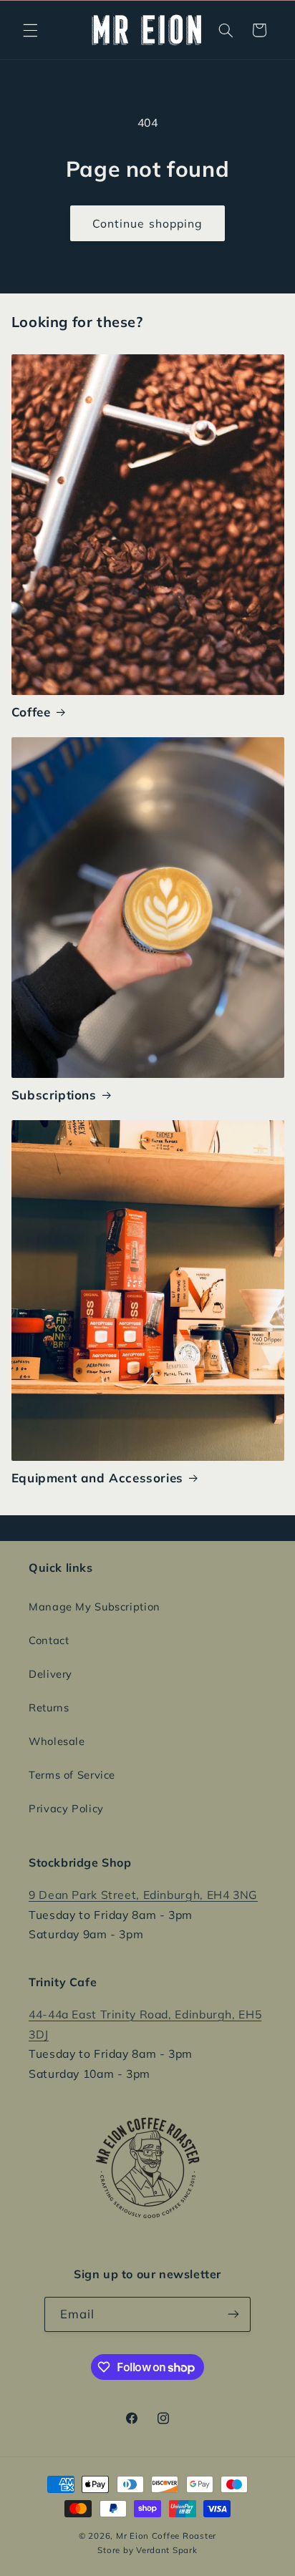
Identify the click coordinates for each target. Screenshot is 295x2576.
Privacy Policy (66, 1808)
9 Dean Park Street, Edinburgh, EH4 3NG (143, 1895)
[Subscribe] (233, 2314)
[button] (30, 30)
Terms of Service (72, 1775)
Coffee (31, 712)
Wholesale (57, 1741)
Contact (49, 1640)
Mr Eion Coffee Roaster (166, 2536)
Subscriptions (54, 1095)
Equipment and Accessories (97, 1478)
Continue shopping (147, 223)
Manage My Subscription (95, 1607)
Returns (49, 1707)
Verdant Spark (167, 2550)
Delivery (50, 1674)
